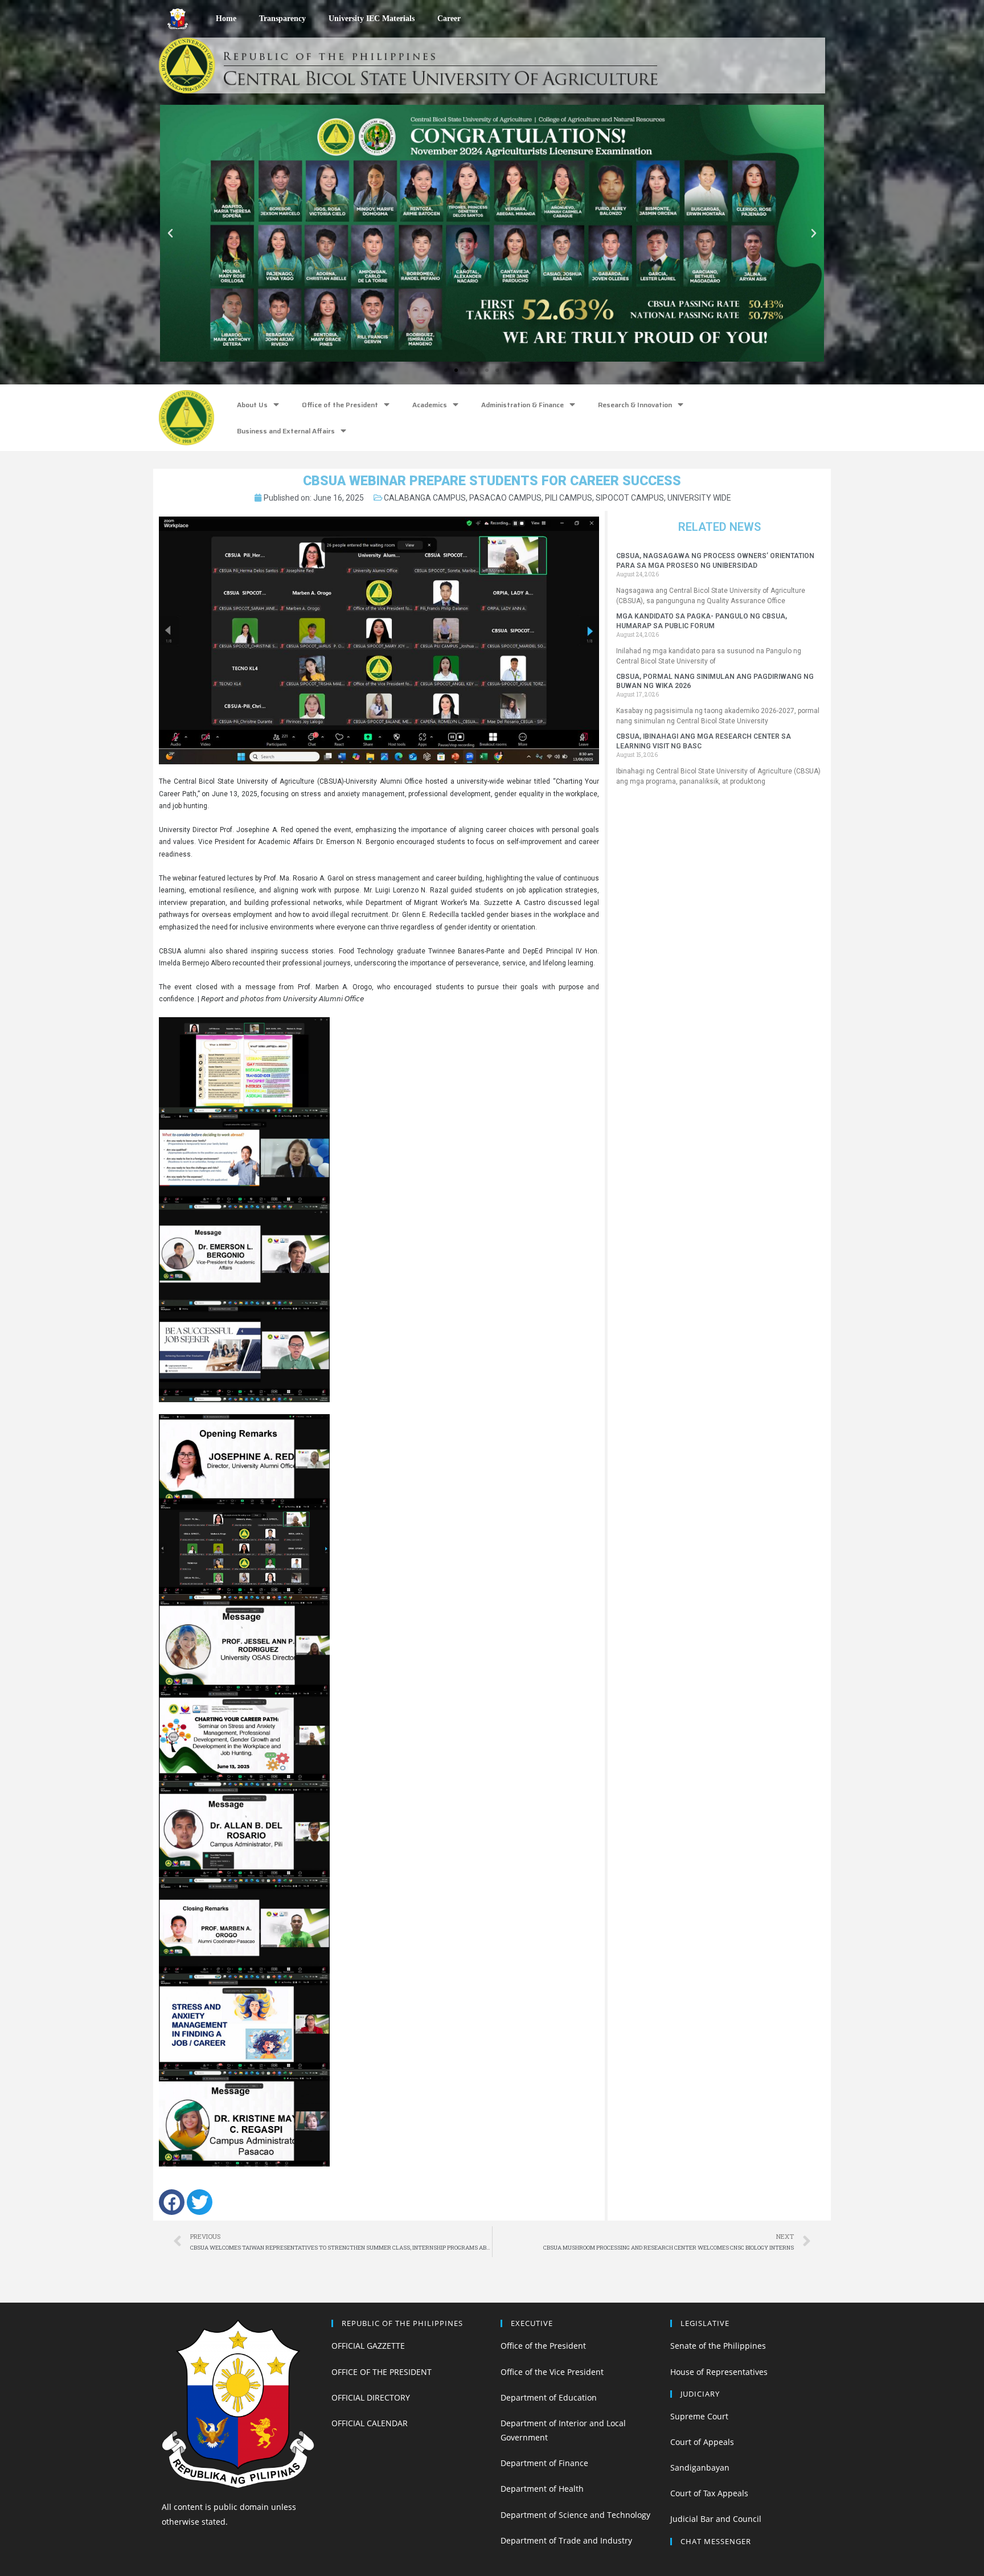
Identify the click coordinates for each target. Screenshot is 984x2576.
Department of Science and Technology (575, 2515)
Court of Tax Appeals (709, 2493)
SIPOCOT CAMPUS (630, 498)
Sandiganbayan (700, 2468)
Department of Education (549, 2397)
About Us (252, 405)
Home (226, 19)
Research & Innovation (635, 405)
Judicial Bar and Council (716, 2519)
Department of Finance (544, 2463)
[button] (446, 370)
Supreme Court (699, 2416)
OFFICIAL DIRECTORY (371, 2397)
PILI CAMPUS (569, 498)
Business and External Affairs (286, 431)
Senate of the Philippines (718, 2346)
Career (449, 19)
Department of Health (542, 2489)
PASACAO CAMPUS (505, 498)
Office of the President (340, 405)
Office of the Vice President (552, 2372)
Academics (430, 405)
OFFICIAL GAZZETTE (368, 2346)
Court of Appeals (702, 2442)
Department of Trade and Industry (566, 2540)
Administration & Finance (522, 405)
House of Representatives (719, 2372)
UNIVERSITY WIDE (699, 498)
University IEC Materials (372, 19)
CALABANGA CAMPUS (425, 498)
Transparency (282, 19)
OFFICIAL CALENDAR (370, 2423)
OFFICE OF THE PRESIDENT (382, 2372)
